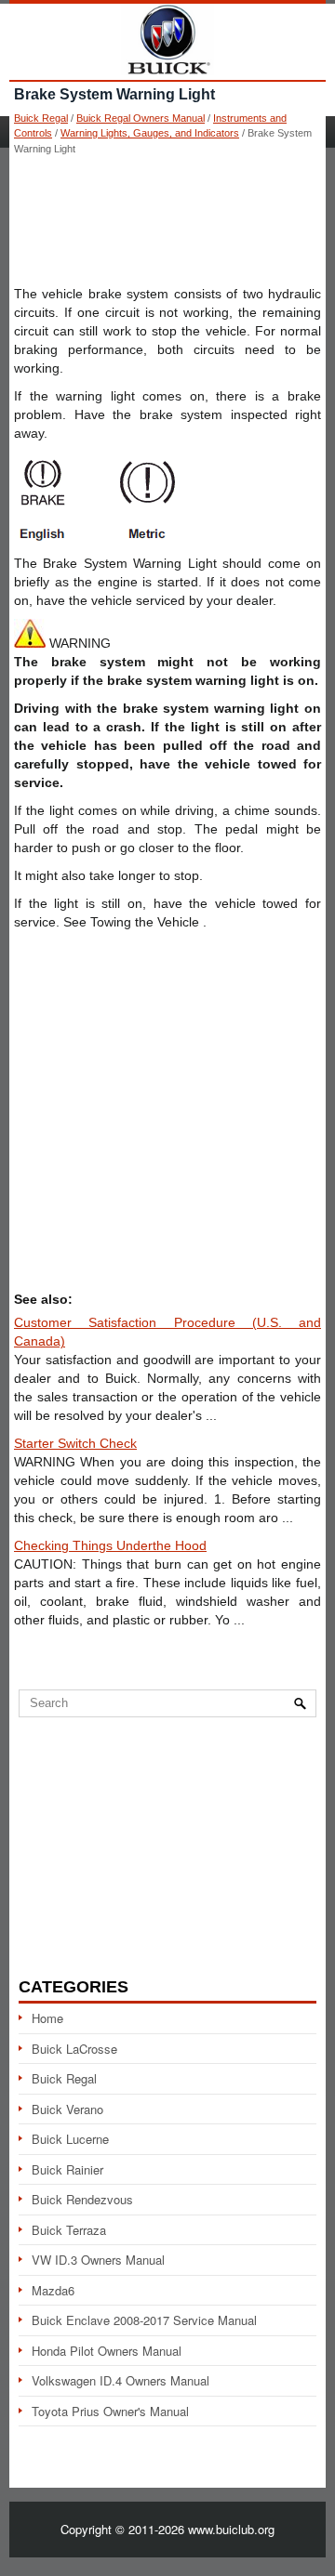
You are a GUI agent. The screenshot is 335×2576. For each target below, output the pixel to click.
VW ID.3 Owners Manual (98, 2260)
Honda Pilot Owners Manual (107, 2351)
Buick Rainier (67, 2169)
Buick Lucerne (70, 2139)
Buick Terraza (69, 2230)
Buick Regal (41, 118)
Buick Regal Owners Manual (141, 118)
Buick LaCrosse (74, 2049)
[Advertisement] (167, 219)
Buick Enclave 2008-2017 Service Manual (144, 2320)
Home (47, 2018)
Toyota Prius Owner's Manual (110, 2411)
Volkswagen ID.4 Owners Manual (121, 2380)
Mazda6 (53, 2290)
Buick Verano (67, 2109)
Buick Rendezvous (82, 2199)
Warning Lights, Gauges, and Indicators (150, 133)
